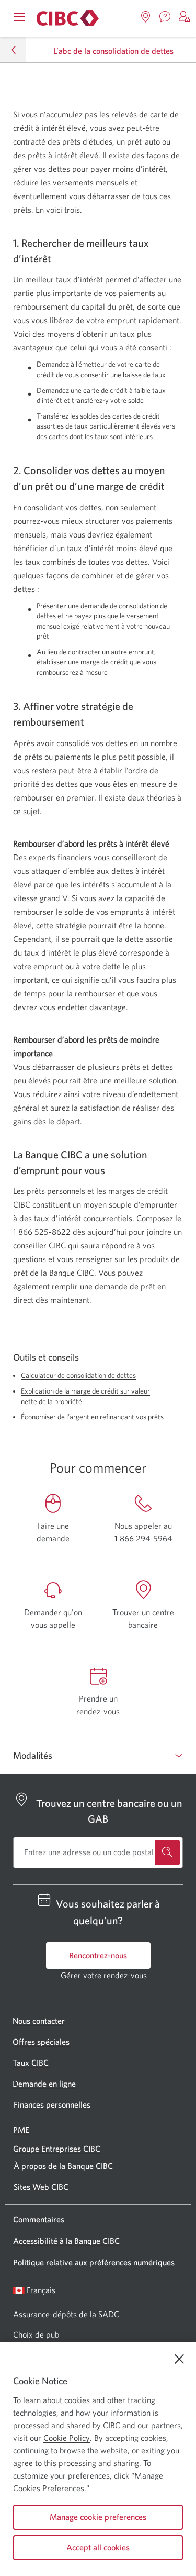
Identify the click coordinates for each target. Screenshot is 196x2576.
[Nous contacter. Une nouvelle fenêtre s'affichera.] (165, 17)
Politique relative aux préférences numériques (94, 2262)
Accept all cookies (98, 2547)
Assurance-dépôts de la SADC (66, 2314)
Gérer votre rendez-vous (104, 1975)
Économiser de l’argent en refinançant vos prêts (92, 1417)
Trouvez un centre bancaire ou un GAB (109, 1811)
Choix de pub (36, 2334)
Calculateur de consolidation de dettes (78, 1375)
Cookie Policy (67, 2438)
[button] (185, 17)
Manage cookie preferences (98, 2517)
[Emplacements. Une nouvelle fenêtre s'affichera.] (146, 17)
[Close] (179, 2359)
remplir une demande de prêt (103, 1286)
